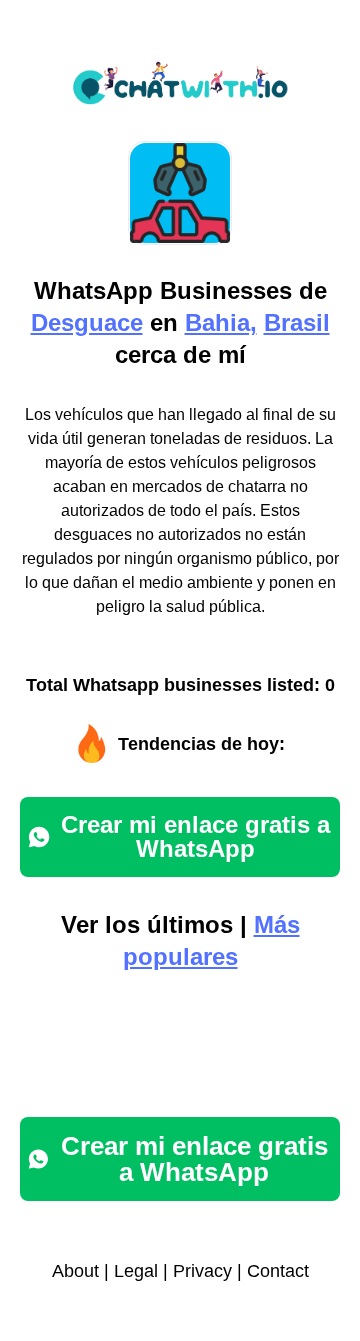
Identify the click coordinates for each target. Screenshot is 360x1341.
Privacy (202, 1271)
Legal (136, 1271)
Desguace (87, 322)
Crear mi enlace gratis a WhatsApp (195, 836)
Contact (278, 1271)
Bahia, (221, 322)
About (75, 1271)
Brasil (297, 322)
